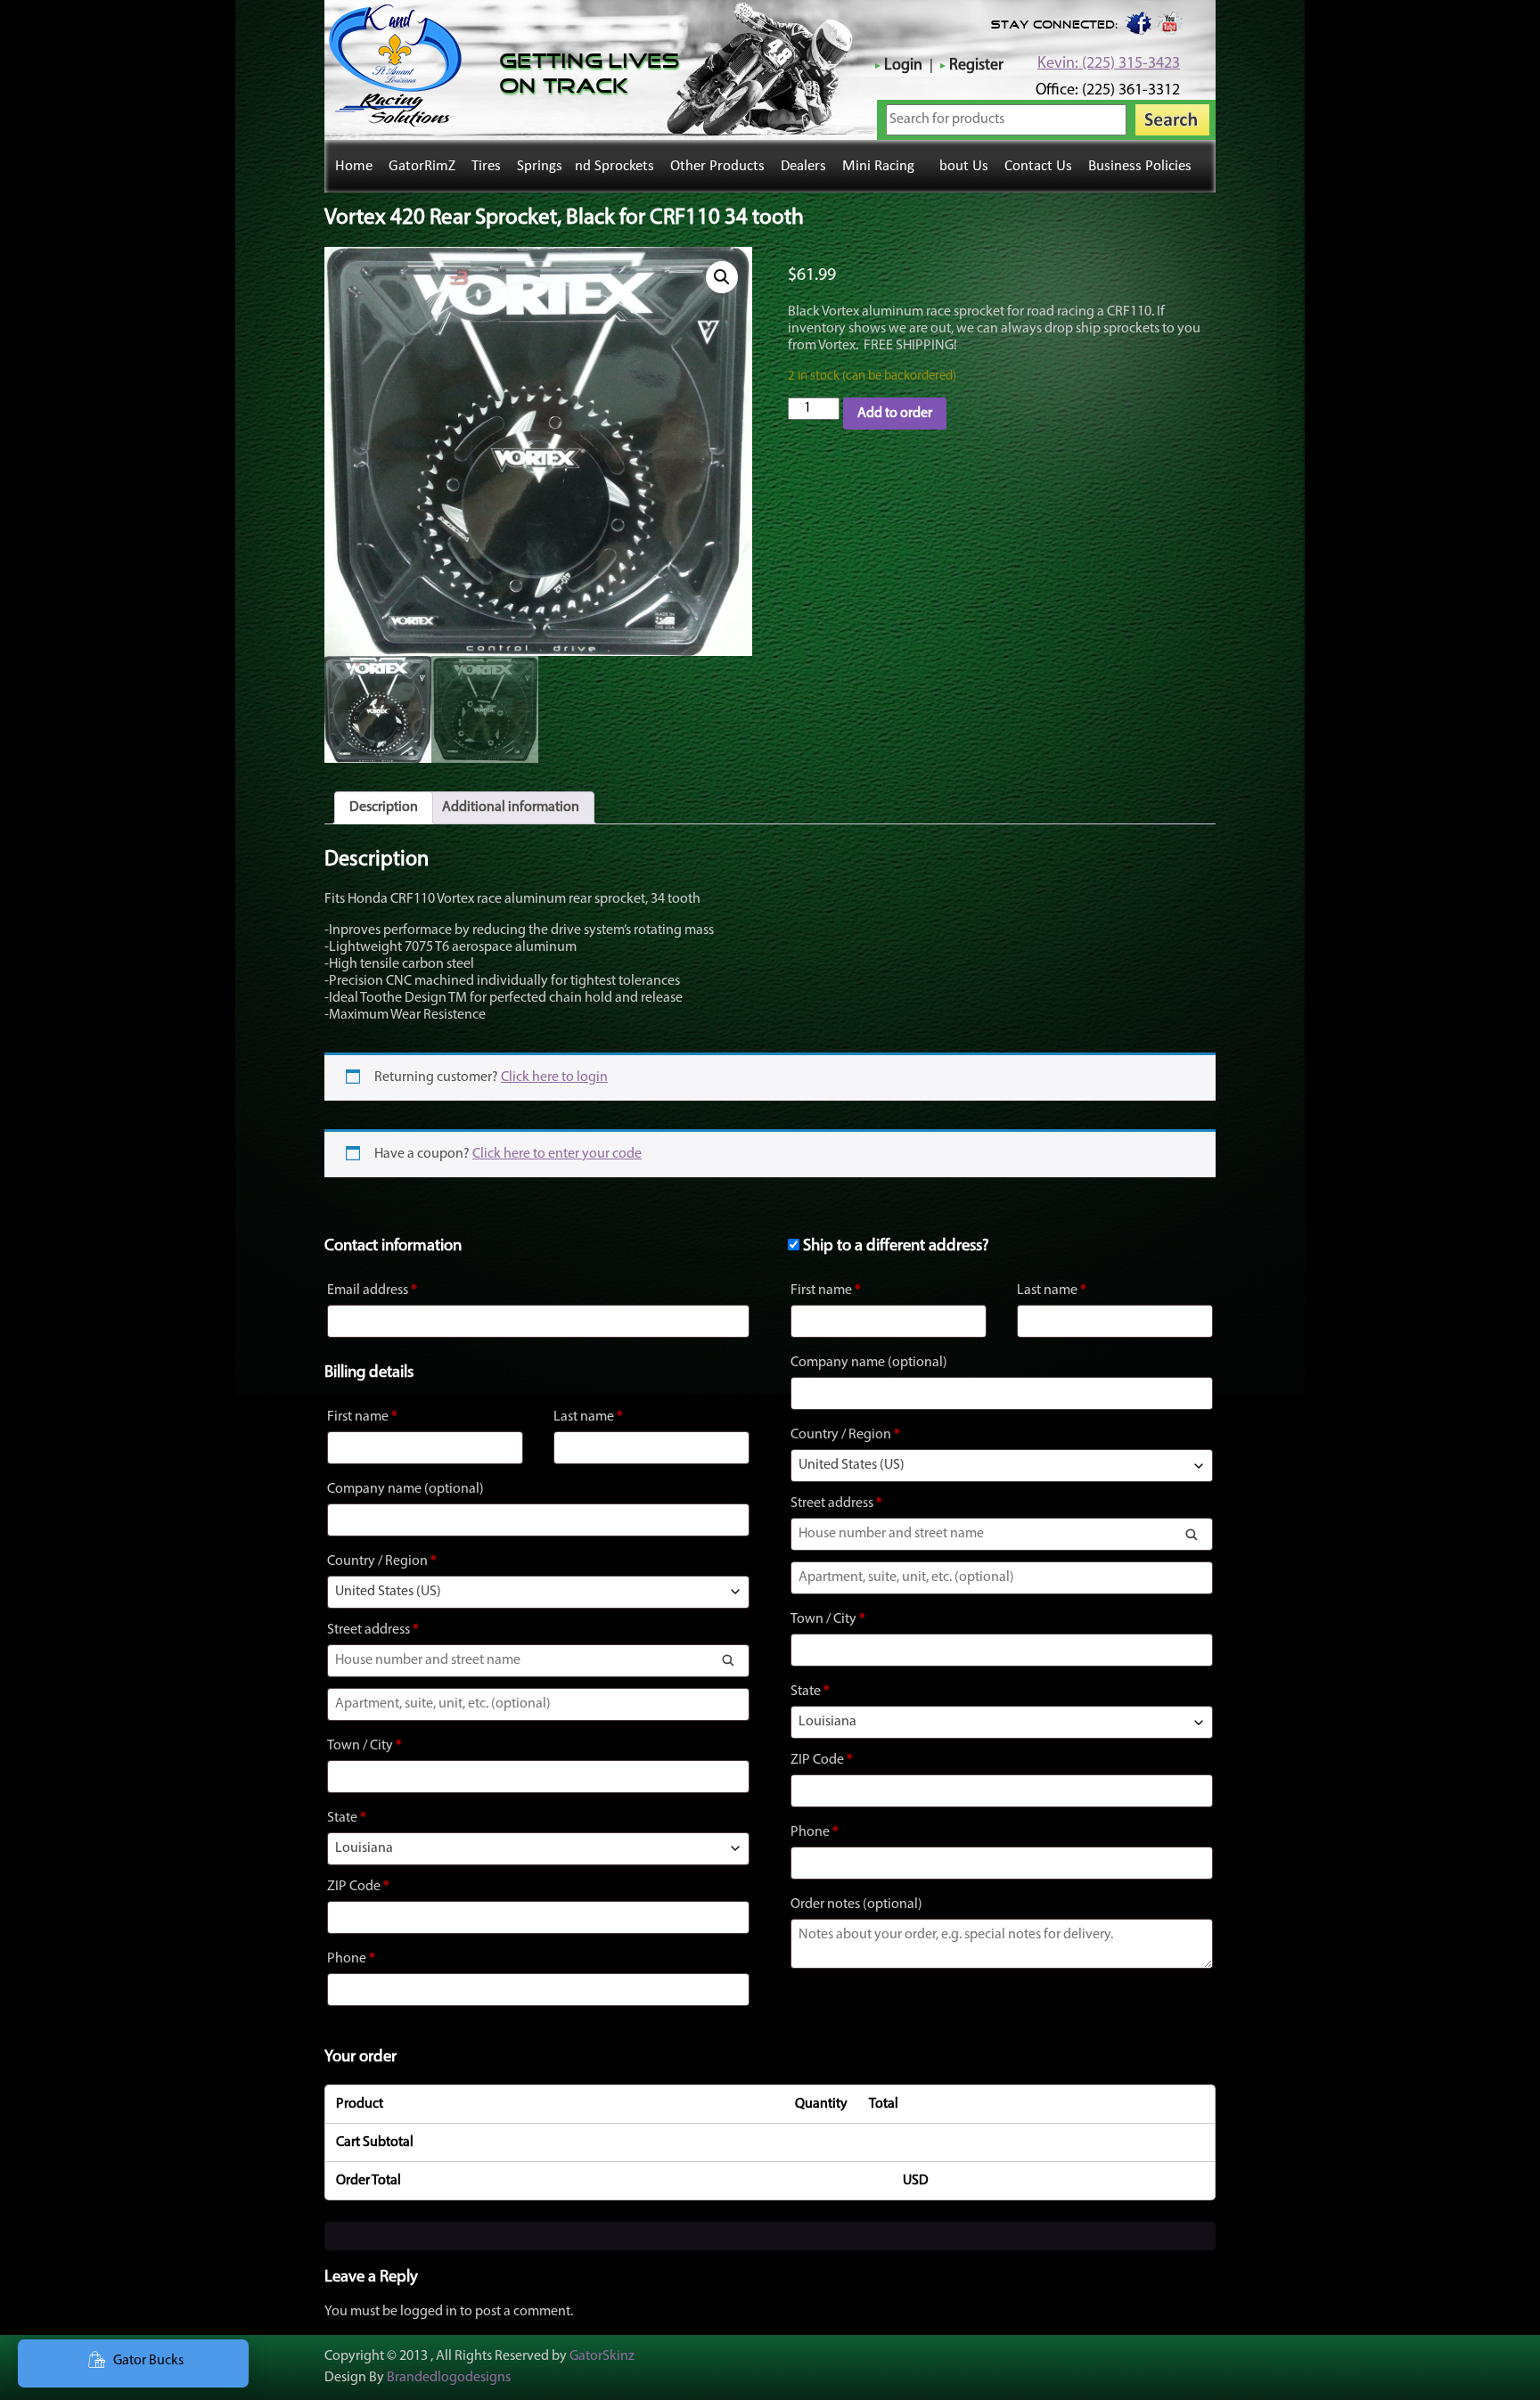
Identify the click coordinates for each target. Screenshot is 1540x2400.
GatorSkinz (602, 2356)
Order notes (856, 1904)
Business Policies (1140, 166)
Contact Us (1038, 166)
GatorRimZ (422, 166)
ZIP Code (358, 1887)
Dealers (803, 166)
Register (976, 66)
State (347, 1818)
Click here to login (554, 1077)
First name (362, 1417)
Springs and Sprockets (586, 166)
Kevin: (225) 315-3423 (1109, 64)
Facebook (1137, 22)
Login (903, 66)
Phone (351, 1959)
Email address (372, 1290)
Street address (373, 1630)
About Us (959, 166)
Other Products (717, 166)
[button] (722, 277)
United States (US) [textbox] (388, 1592)
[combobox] (538, 1592)
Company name (405, 1489)
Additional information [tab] (511, 807)
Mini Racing (878, 166)
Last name (588, 1417)
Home (354, 166)
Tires (486, 166)
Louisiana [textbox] (364, 1848)
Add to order (895, 414)
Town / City (365, 1746)
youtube (1170, 22)
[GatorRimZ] (395, 123)
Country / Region (382, 1561)
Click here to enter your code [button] (557, 1154)
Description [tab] (384, 807)
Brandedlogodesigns (449, 2378)
